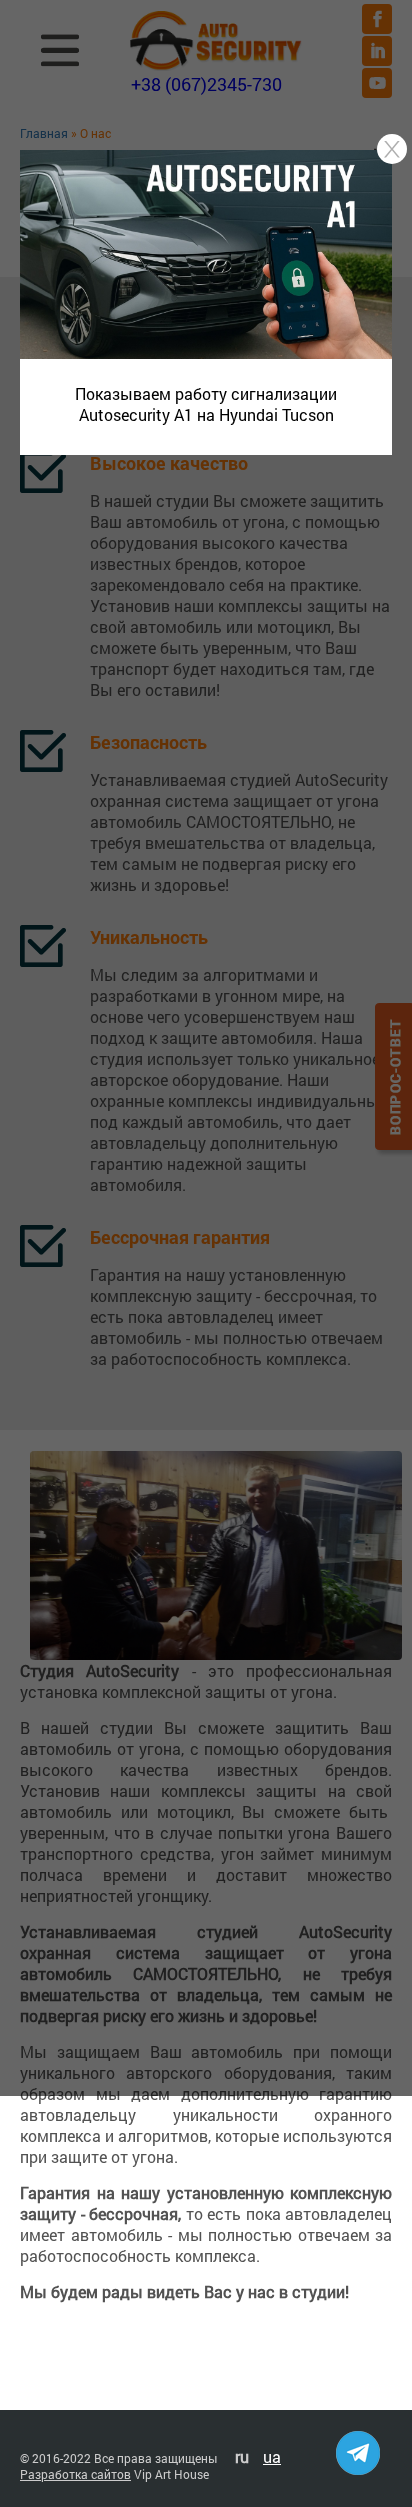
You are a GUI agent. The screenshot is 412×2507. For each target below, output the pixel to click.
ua (272, 2456)
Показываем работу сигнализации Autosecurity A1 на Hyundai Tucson (206, 404)
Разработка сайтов (75, 2474)
